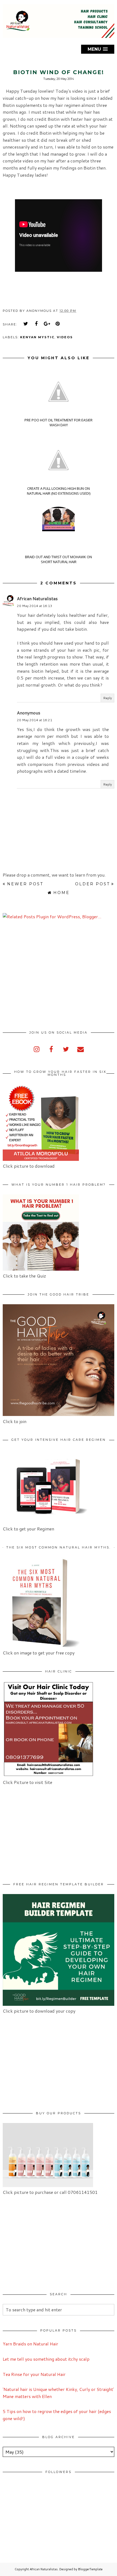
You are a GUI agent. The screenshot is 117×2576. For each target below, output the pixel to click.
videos (65, 337)
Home (61, 893)
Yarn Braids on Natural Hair (30, 2344)
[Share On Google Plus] (47, 324)
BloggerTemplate (90, 2569)
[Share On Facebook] (36, 324)
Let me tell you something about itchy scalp (46, 2359)
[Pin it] (58, 324)
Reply (107, 698)
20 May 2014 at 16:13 (35, 606)
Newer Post (25, 884)
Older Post (93, 884)
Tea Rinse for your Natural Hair (34, 2374)
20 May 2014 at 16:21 (35, 720)
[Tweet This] (26, 324)
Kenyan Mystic (37, 337)
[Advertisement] (48, 975)
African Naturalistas (37, 598)
